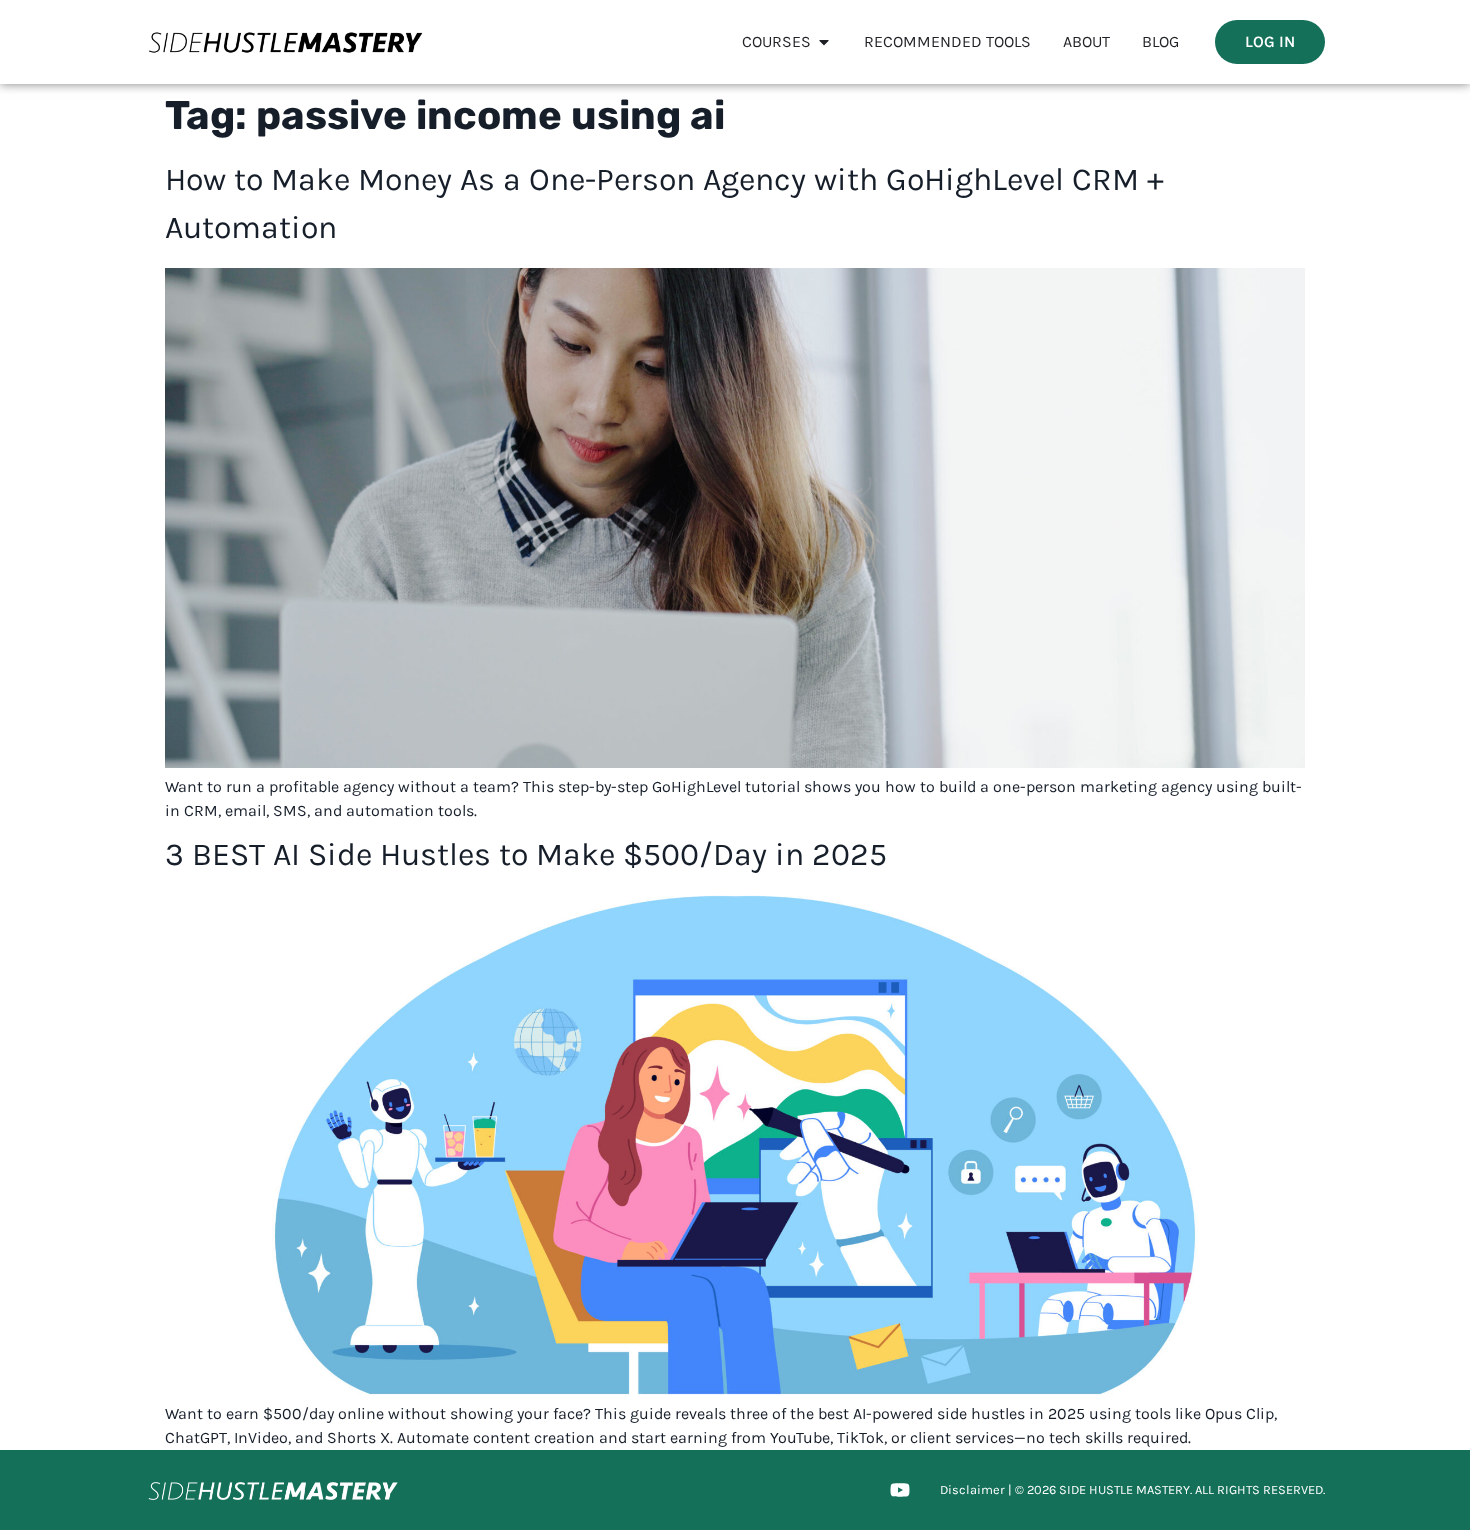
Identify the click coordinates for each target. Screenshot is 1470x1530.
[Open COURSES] (824, 42)
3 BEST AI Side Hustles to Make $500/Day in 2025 (526, 854)
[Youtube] (900, 1490)
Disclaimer (972, 1489)
